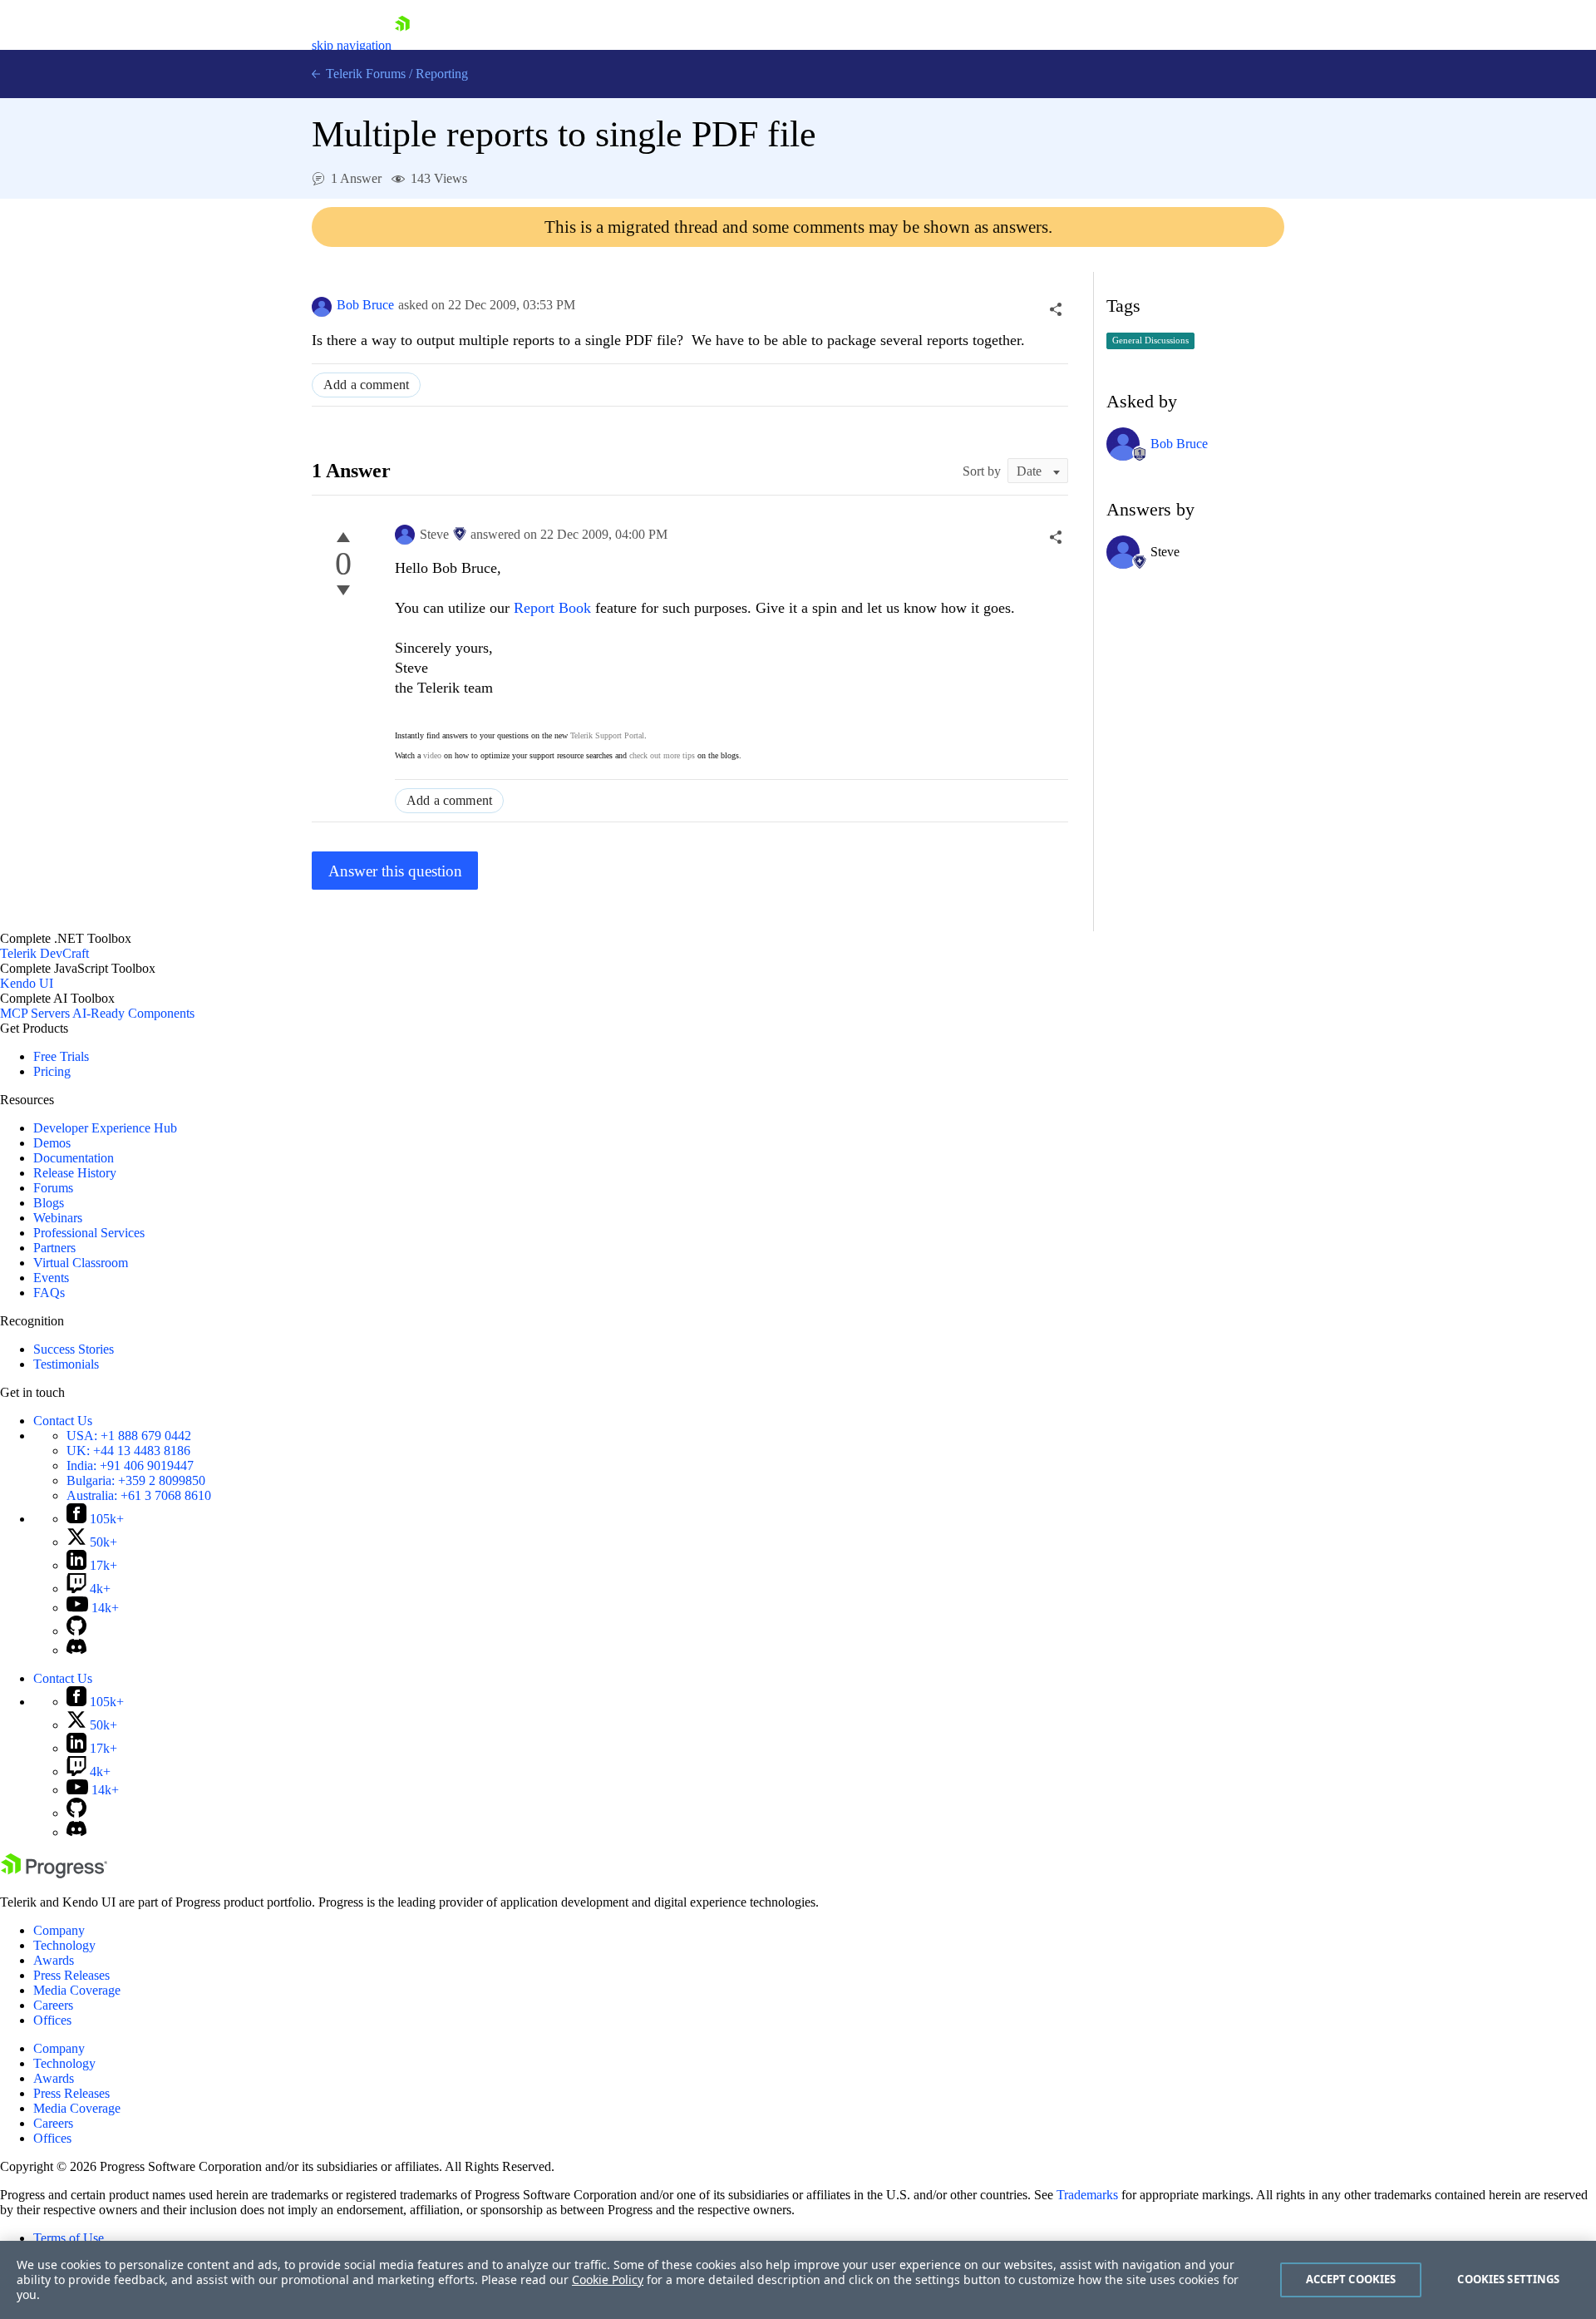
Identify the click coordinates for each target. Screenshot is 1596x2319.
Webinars (58, 1218)
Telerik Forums (364, 74)
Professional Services (89, 1233)
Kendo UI (27, 983)
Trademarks (1087, 2195)
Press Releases (71, 1975)
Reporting (442, 74)
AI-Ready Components (133, 1013)
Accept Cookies (1351, 2279)
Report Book (552, 608)
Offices (52, 2020)
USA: (129, 1436)
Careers (53, 2005)
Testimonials (66, 1364)
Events (51, 1278)
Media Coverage (77, 1990)
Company (59, 1930)
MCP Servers (35, 1013)
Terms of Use (69, 2238)
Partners (54, 1248)
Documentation (74, 1158)
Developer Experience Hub (105, 1128)
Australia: (139, 1495)
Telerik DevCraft (44, 953)
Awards (54, 1960)
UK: (128, 1451)
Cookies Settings (1508, 2279)
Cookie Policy (608, 2280)
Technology (64, 1945)
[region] (798, 2280)
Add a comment (366, 385)
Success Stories (74, 1349)
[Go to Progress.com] (54, 1874)
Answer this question (395, 871)
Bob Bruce (365, 305)
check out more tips (662, 755)
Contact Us (63, 1421)
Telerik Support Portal (607, 735)
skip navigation (352, 45)
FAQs (49, 1293)
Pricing (52, 1071)
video (432, 755)
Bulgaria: (136, 1480)
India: (130, 1465)
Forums (53, 1188)
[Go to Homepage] (402, 45)
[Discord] (76, 1650)
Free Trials (61, 1056)
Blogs (49, 1203)
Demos (52, 1143)
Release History (75, 1173)
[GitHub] (76, 1631)
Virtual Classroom (81, 1263)
